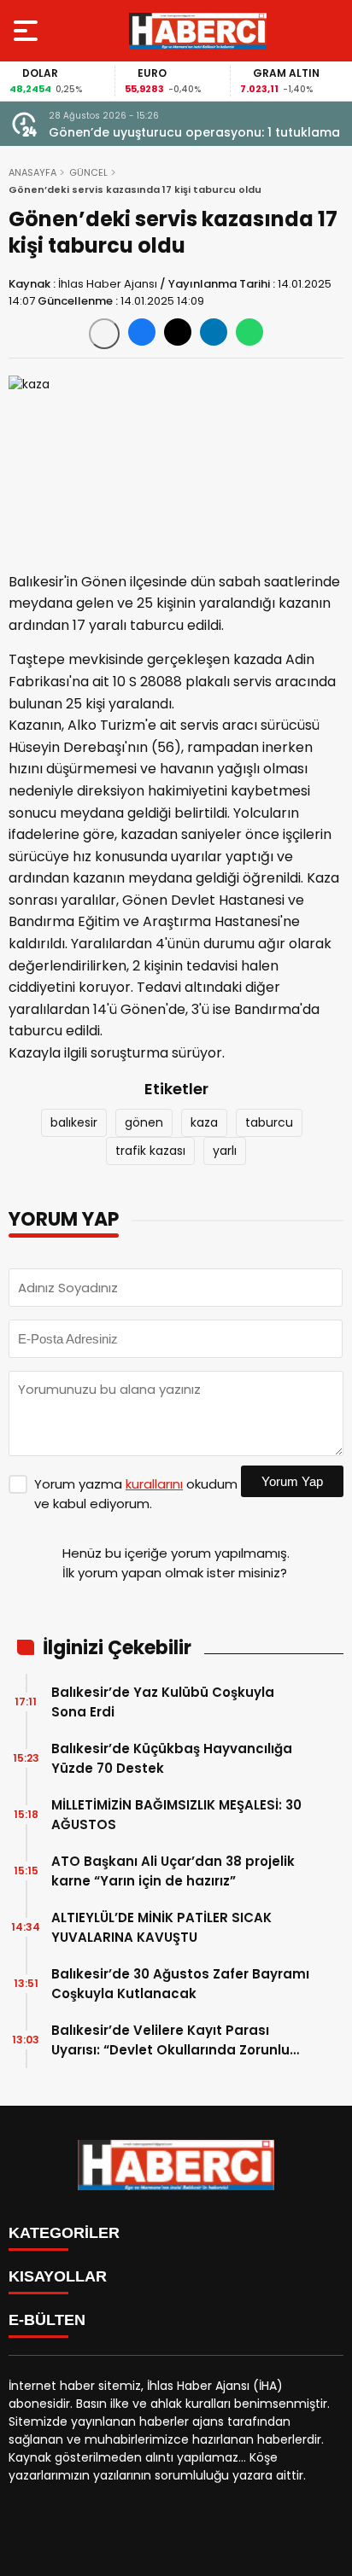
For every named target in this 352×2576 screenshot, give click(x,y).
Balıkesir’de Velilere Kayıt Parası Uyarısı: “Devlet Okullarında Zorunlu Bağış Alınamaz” (170, 2040)
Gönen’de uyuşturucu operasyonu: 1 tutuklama (194, 132)
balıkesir (74, 1122)
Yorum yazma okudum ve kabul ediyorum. (136, 1494)
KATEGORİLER (64, 2233)
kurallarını (154, 1484)
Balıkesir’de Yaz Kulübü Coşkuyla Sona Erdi (163, 1702)
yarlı (225, 1151)
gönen (144, 1122)
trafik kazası (150, 1151)
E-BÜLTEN (47, 2320)
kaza (204, 1122)
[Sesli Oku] (104, 334)
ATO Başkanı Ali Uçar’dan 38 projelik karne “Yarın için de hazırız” (173, 1871)
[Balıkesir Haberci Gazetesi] (198, 31)
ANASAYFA (32, 172)
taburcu (269, 1122)
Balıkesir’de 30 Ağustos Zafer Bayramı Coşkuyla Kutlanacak (180, 1984)
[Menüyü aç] (28, 31)
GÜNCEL (88, 172)
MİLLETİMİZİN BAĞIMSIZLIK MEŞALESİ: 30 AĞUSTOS (176, 1815)
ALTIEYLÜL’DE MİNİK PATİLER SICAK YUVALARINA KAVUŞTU (161, 1927)
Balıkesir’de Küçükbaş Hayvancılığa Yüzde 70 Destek (172, 1758)
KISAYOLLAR (58, 2276)
